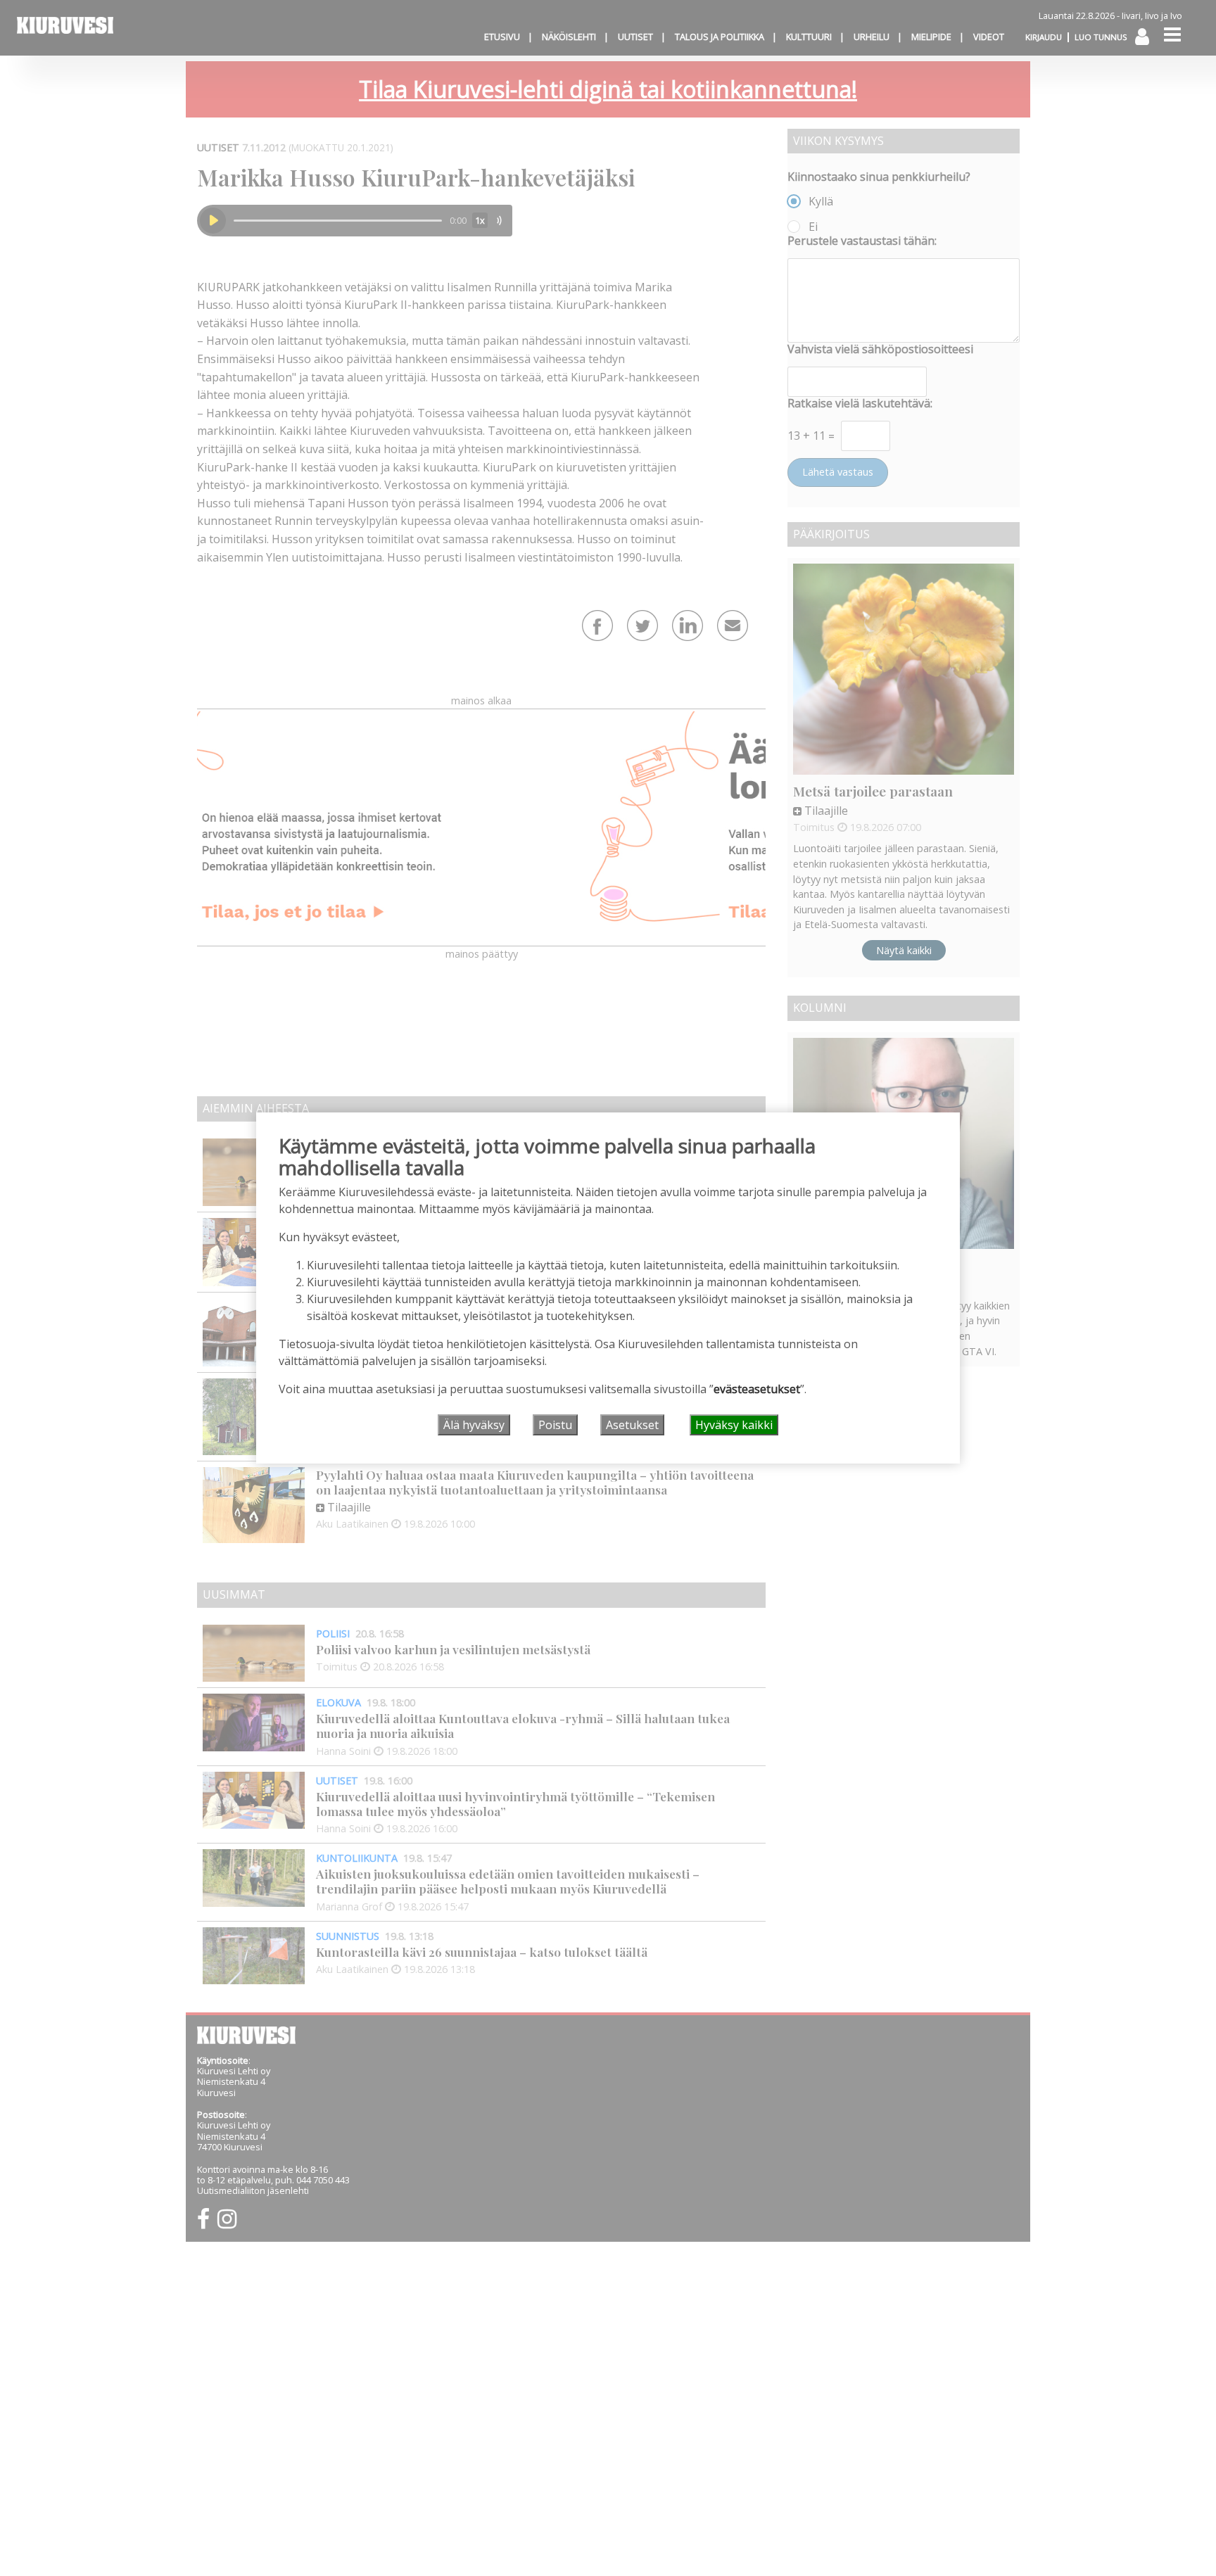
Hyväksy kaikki (734, 1425)
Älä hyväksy (474, 1425)
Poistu (555, 1425)
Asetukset (632, 1425)
